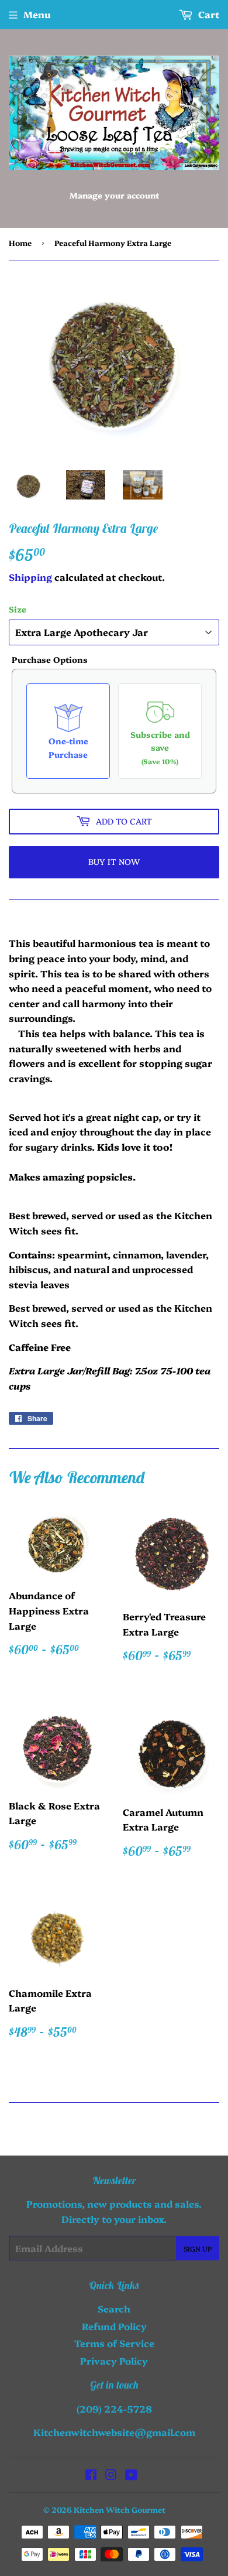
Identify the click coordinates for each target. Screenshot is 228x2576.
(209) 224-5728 (114, 2409)
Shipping (30, 577)
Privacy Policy (114, 2361)
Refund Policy (114, 2326)
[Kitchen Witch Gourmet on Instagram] (111, 2475)
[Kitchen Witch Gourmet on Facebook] (91, 2475)
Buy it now (114, 861)
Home (20, 242)
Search (114, 2308)
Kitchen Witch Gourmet (120, 2509)
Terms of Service (114, 2343)
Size (18, 609)
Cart (208, 14)
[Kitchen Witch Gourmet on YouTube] (131, 2475)
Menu (37, 14)
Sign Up (198, 2248)
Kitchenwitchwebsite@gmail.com (114, 2432)
